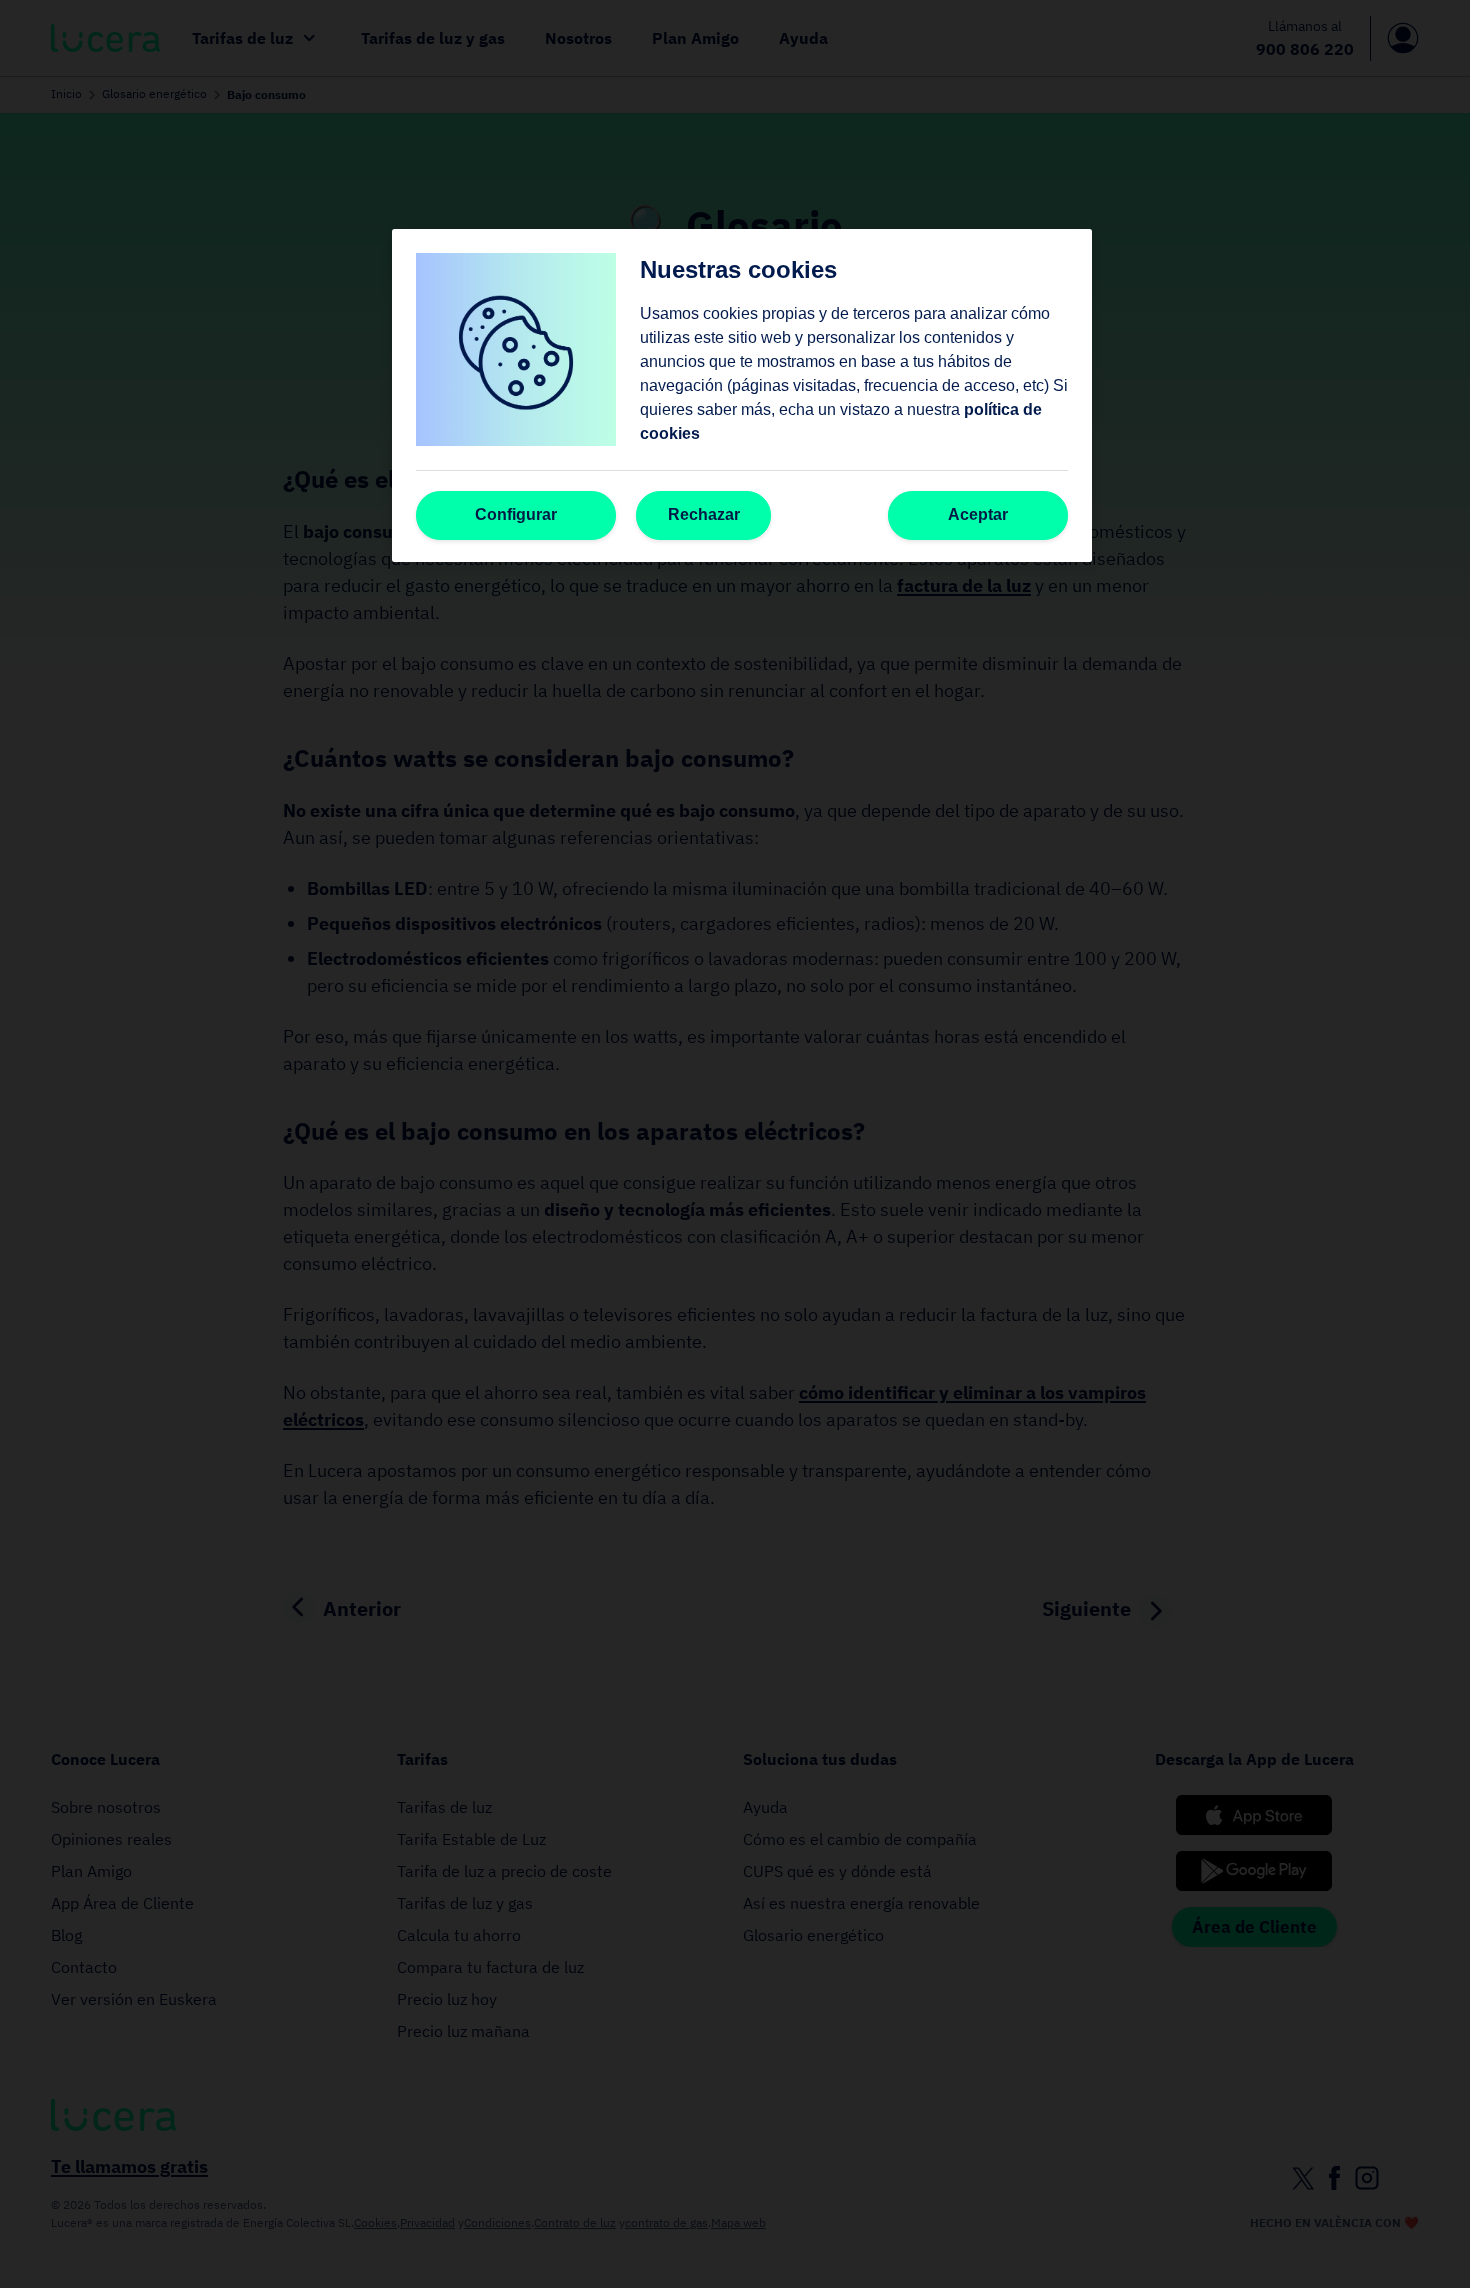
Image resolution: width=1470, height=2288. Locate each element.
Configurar (516, 514)
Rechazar (704, 514)
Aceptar (978, 514)
